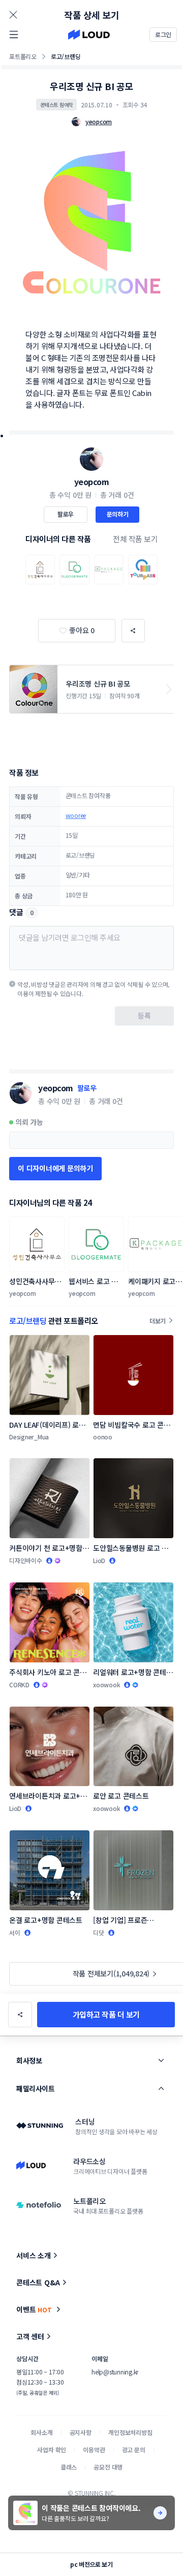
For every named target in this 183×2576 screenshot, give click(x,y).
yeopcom (92, 482)
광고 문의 (134, 2450)
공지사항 (81, 2432)
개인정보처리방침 (130, 2432)
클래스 (69, 2467)
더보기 (158, 1321)
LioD (99, 1560)
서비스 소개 (34, 2255)
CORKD (19, 1685)
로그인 (163, 34)
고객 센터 (30, 2336)
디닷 (99, 1932)
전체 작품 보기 (135, 539)
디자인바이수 (26, 1560)
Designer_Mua (29, 1437)
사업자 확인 (52, 2450)
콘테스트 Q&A (38, 2282)
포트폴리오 (23, 56)
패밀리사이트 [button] (35, 2088)
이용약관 (94, 2450)
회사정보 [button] (29, 2060)
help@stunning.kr (115, 2372)
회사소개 (41, 2432)
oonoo (103, 1437)
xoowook (106, 1685)
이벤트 (34, 2309)
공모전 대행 (108, 2467)
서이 (15, 1932)
